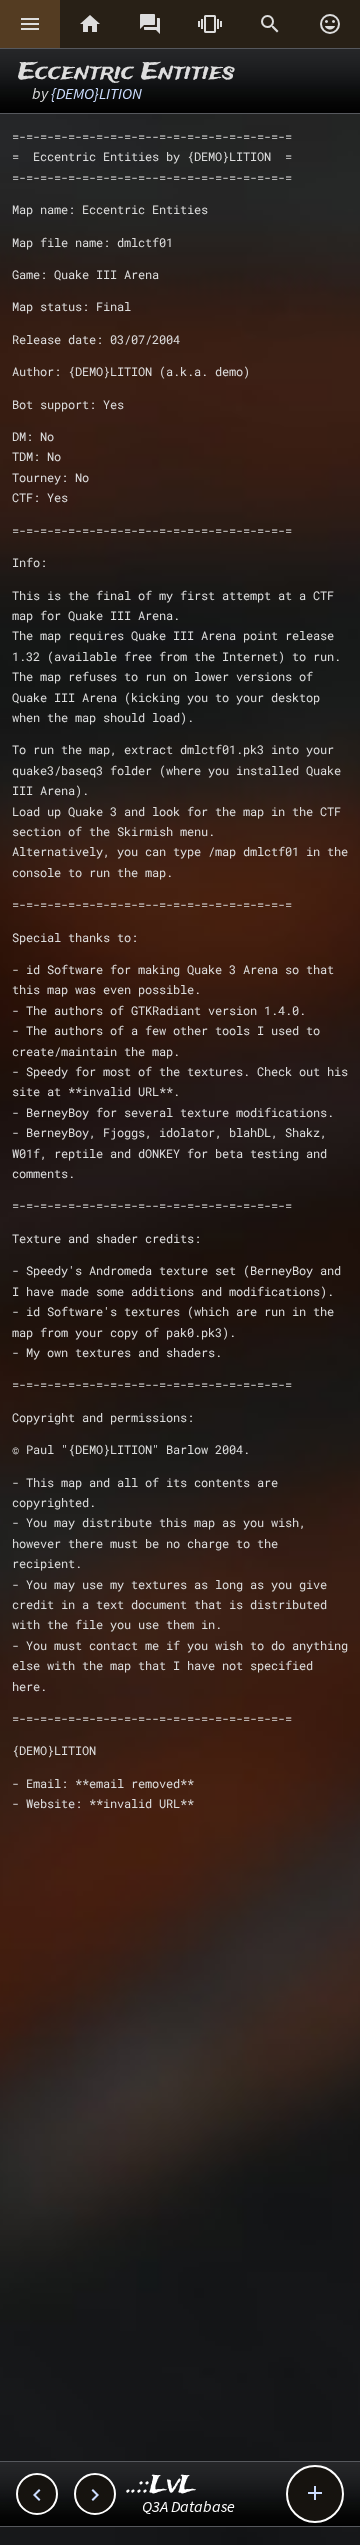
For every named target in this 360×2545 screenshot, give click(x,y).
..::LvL (161, 2485)
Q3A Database (188, 2506)
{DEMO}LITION (96, 93)
